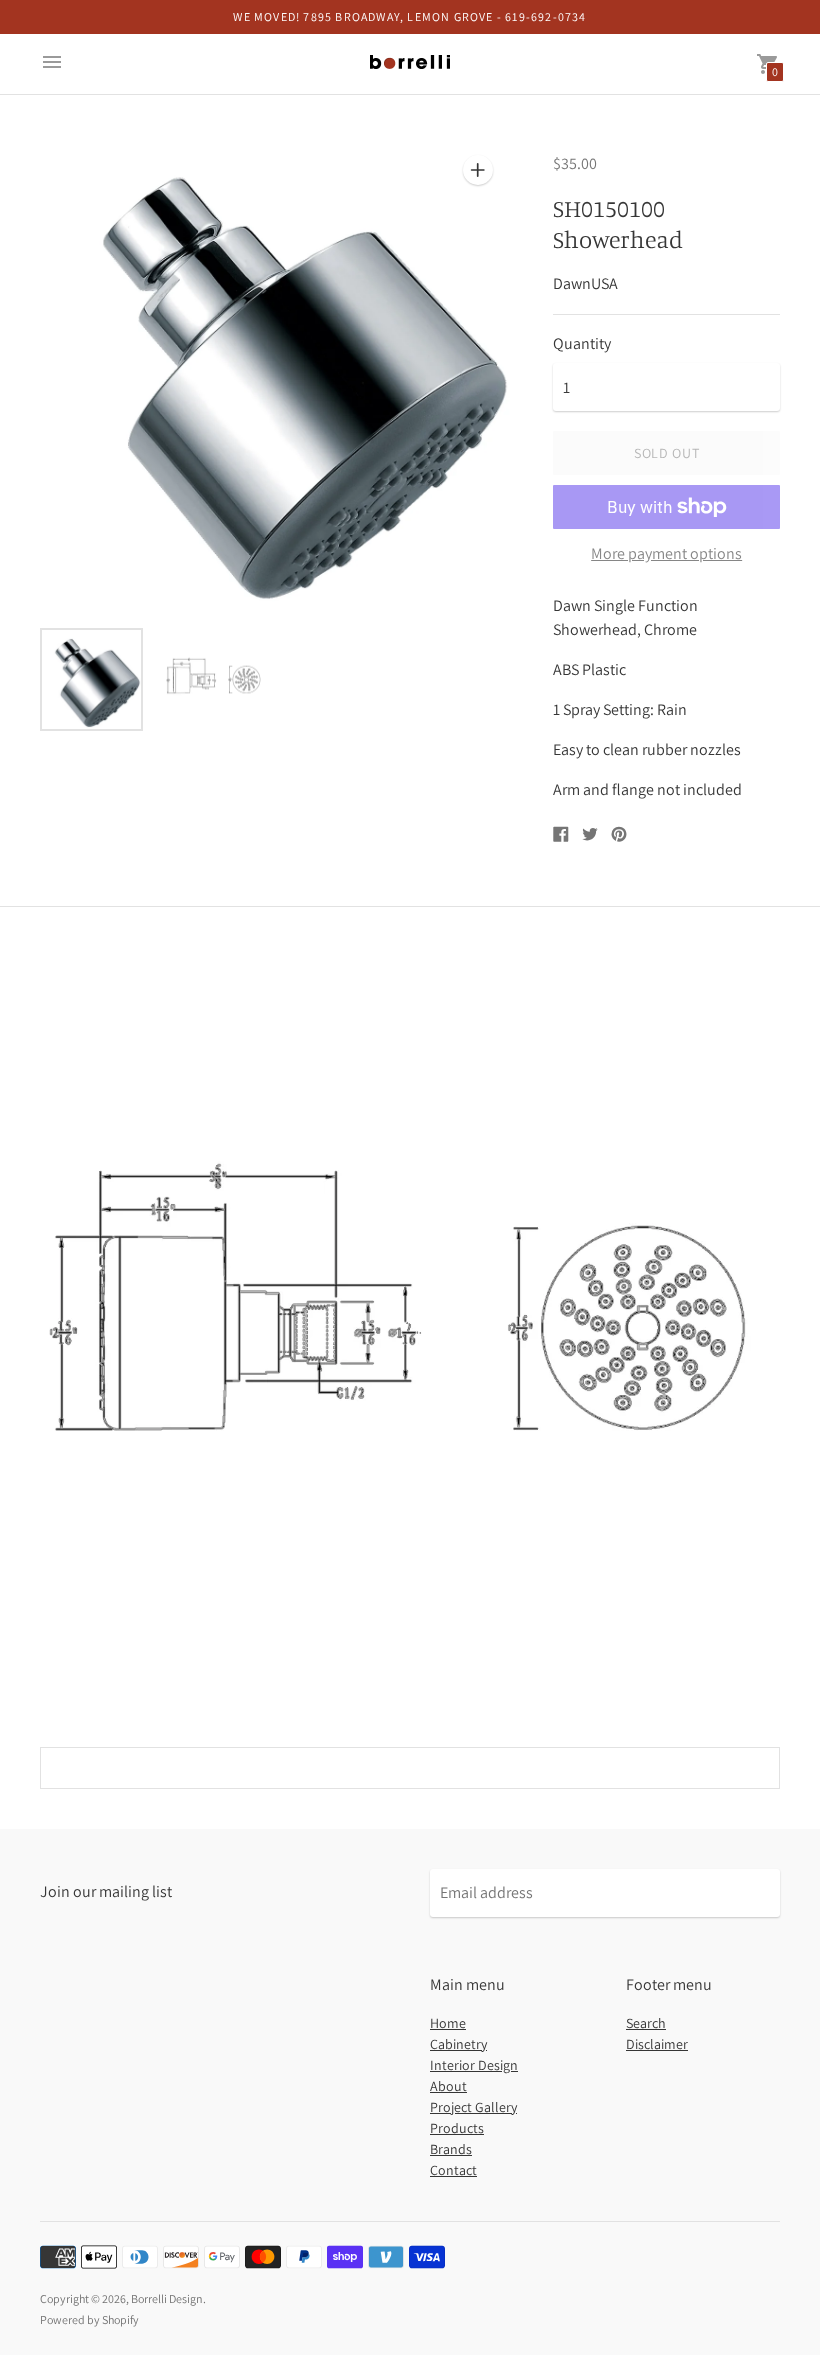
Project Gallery (473, 2107)
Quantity (582, 344)
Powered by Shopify (89, 2319)
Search (646, 2023)
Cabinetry (458, 2044)
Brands (451, 2149)
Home (448, 2023)
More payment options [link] (666, 554)
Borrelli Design (167, 2298)
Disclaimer (657, 2044)
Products (457, 2128)
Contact (453, 2170)
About (448, 2086)
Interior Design (474, 2065)
